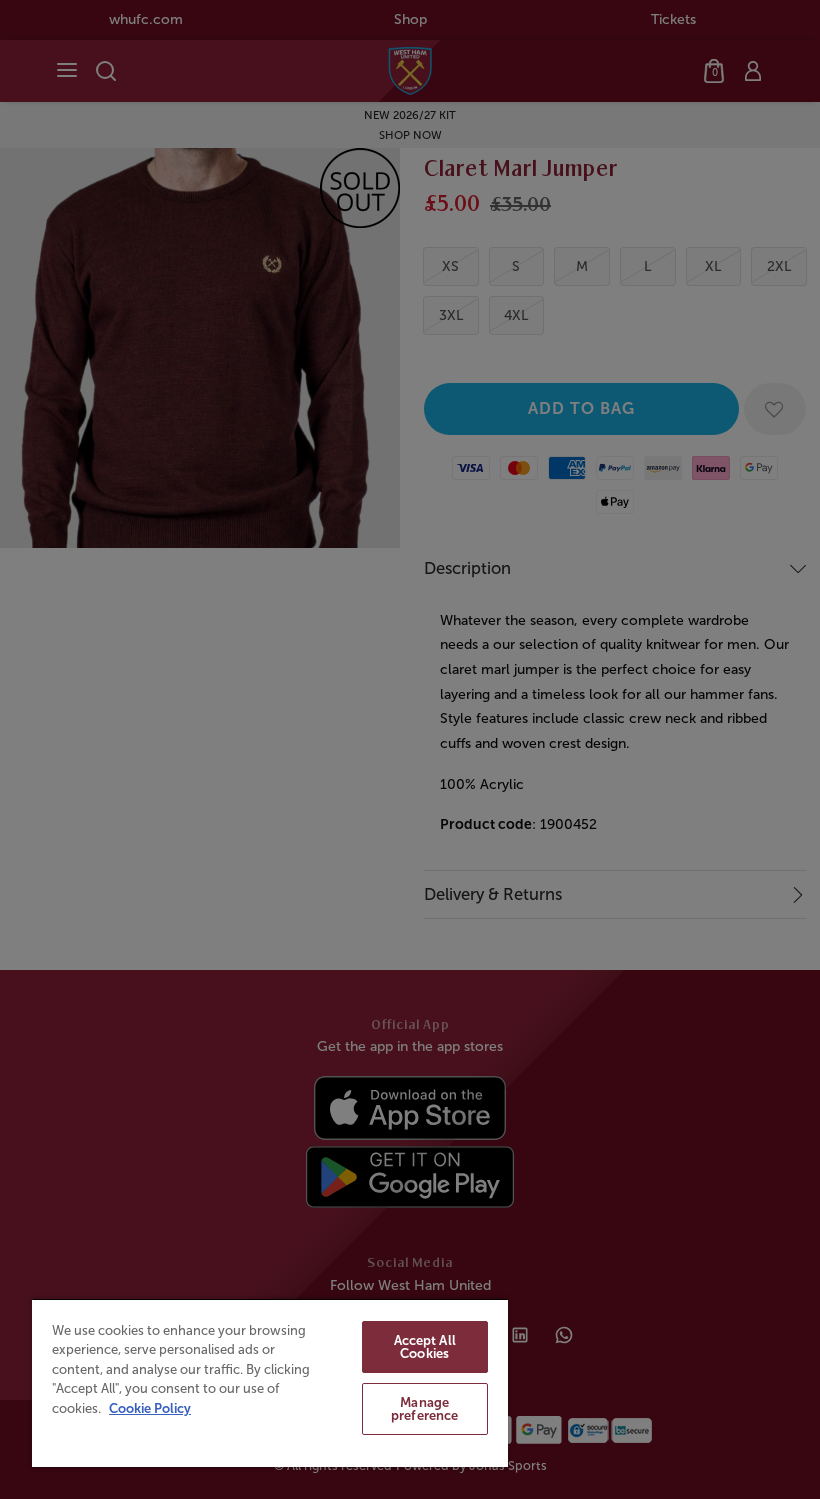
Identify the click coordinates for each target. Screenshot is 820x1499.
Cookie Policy (150, 1408)
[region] (270, 1382)
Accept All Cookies (425, 1347)
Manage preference (424, 1409)
